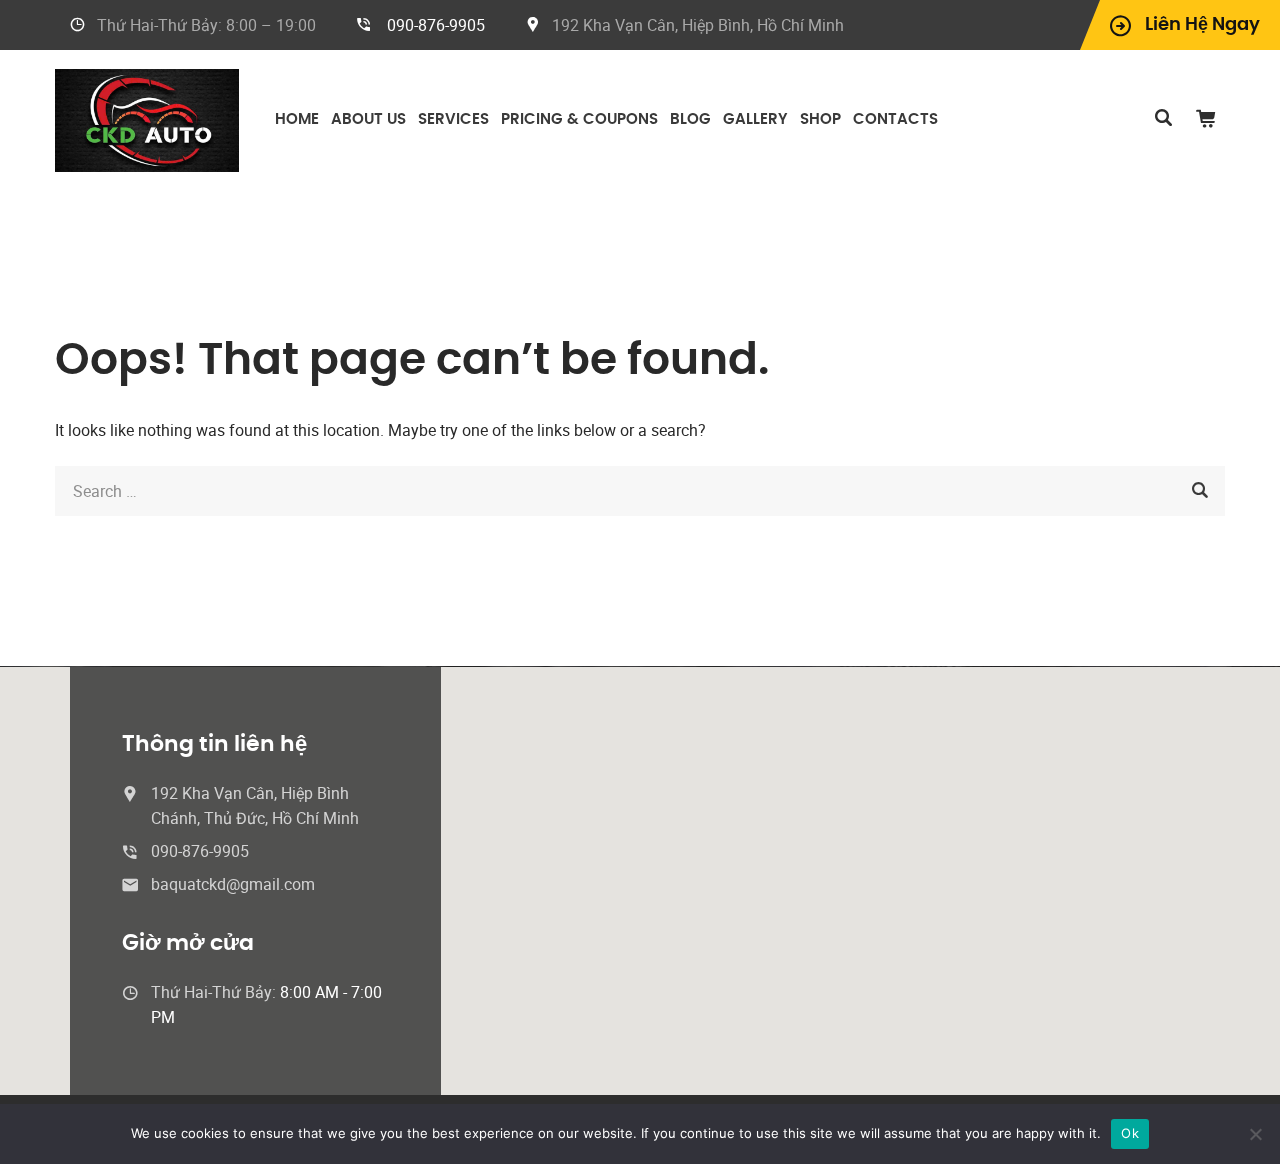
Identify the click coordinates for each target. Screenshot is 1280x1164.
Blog (690, 119)
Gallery (755, 119)
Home (297, 119)
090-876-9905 (436, 25)
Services (453, 119)
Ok (1130, 1133)
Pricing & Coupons (579, 119)
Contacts (895, 119)
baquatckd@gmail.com (233, 884)
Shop (820, 119)
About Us (368, 119)
